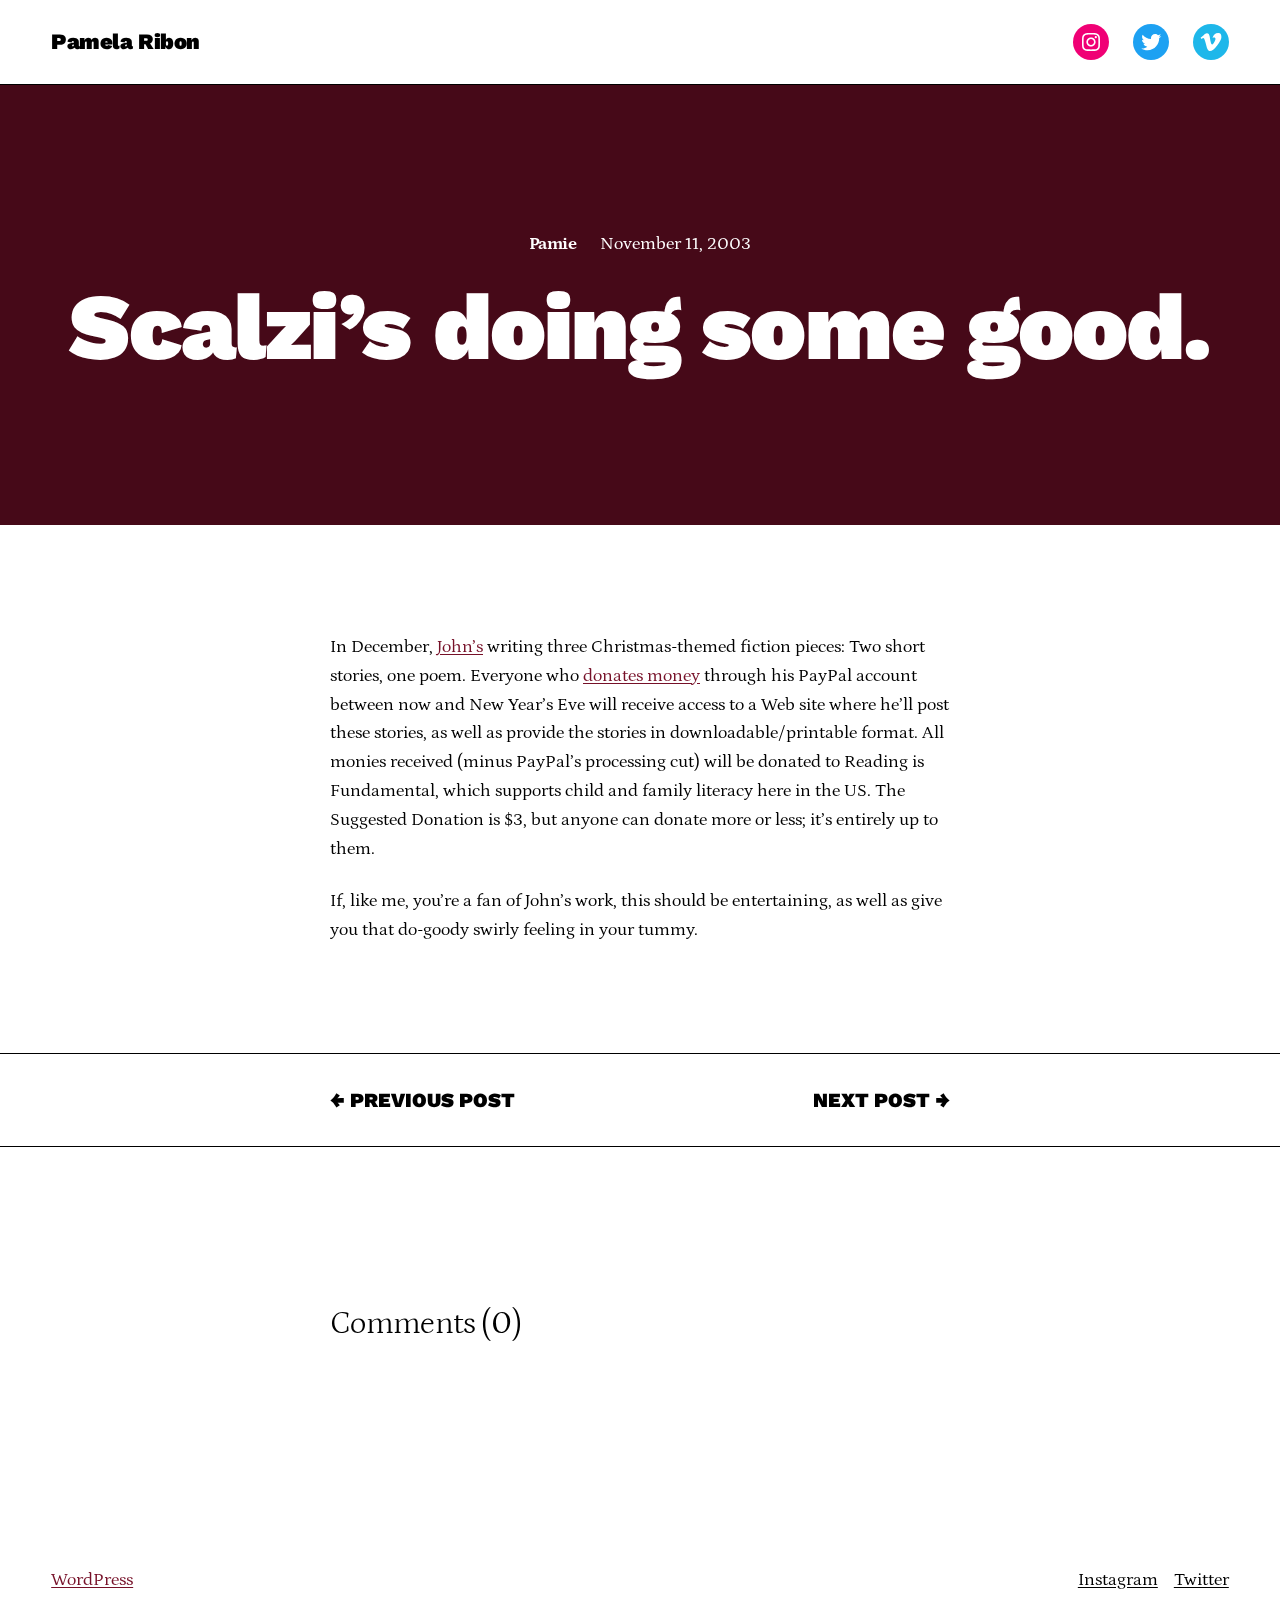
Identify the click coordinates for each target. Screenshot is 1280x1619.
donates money (641, 676)
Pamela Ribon (125, 41)
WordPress (92, 1580)
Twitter (1201, 1580)
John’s (460, 647)
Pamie (552, 244)
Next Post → (881, 1100)
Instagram (1118, 1580)
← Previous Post (422, 1100)
